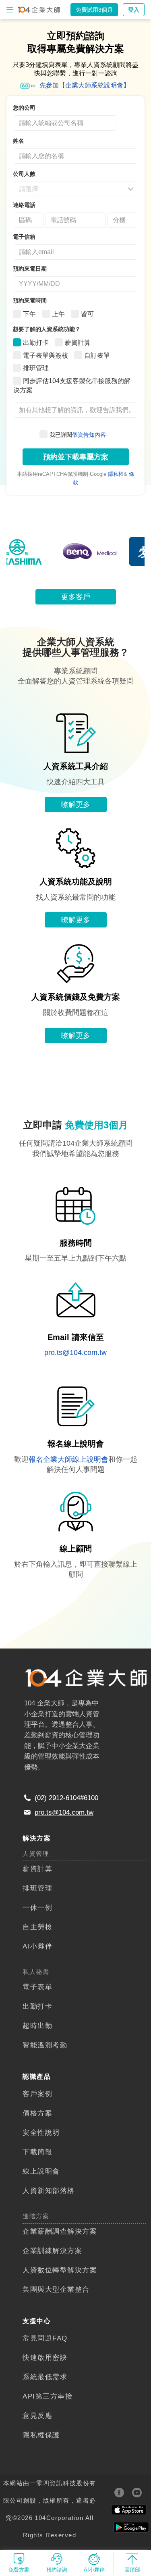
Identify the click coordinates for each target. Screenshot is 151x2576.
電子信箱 (24, 237)
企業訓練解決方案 (52, 2251)
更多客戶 (76, 597)
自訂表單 (97, 355)
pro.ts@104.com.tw (75, 1353)
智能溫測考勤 (45, 2045)
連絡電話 (24, 205)
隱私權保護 (41, 2435)
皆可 (87, 314)
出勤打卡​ (37, 2006)
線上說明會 (41, 2171)
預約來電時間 (30, 300)
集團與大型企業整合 (56, 2289)
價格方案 (37, 2113)
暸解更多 (76, 804)
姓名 (19, 141)
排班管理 (36, 368)
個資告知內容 (89, 435)
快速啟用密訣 (45, 2357)
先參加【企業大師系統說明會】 (85, 85)
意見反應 (37, 2416)
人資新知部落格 (49, 2190)
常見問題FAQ (45, 2338)
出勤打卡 (36, 343)
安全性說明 (41, 2132)
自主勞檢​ (37, 1927)
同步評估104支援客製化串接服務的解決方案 (72, 386)
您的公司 (24, 108)
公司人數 (24, 174)
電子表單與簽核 (46, 355)
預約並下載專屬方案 (76, 457)
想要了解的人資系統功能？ (47, 329)
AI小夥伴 (38, 1946)
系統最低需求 (45, 2377)
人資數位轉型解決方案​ (60, 2270)
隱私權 (116, 474)
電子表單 (37, 1987)
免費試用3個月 (94, 10)
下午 (29, 314)
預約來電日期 (30, 269)
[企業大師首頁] (39, 10)
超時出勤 (37, 2026)
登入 (134, 10)
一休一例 (37, 1907)
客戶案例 (37, 2094)
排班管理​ (37, 1888)
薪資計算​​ (37, 1869)
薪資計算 (78, 343)
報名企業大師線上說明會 (68, 1459)
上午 (58, 314)
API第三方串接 (48, 2396)
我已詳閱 (78, 435)
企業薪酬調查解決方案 (60, 2231)
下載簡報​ (37, 2152)
